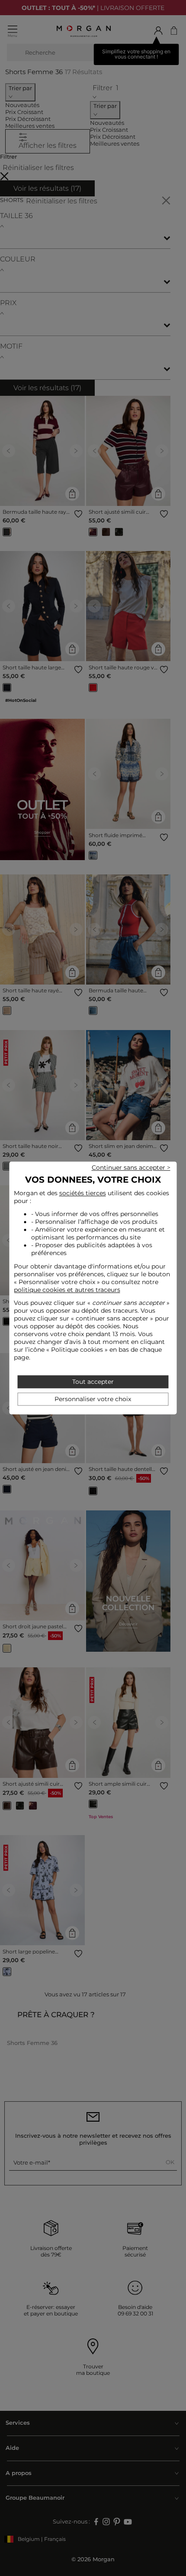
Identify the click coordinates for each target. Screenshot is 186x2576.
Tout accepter (93, 1382)
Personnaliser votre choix (93, 1399)
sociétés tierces (83, 1193)
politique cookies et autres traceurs (67, 1290)
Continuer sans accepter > (131, 1167)
